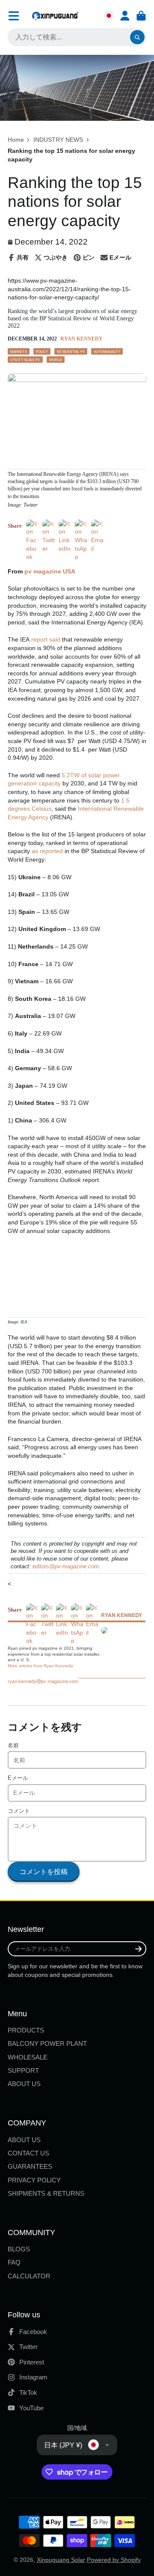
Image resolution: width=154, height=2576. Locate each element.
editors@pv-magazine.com (66, 1567)
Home (16, 140)
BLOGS (19, 2249)
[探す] (137, 37)
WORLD (56, 360)
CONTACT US (28, 2153)
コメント (19, 1811)
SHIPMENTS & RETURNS (46, 2193)
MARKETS (19, 352)
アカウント (125, 16)
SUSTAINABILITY (107, 352)
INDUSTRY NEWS (58, 140)
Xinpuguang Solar (61, 2560)
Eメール (18, 1778)
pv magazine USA (50, 571)
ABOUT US (24, 2084)
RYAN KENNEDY (81, 339)
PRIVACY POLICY (34, 2180)
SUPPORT (23, 2070)
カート (141, 16)
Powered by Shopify (114, 2560)
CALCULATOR (29, 2276)
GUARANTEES (30, 2166)
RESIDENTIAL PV (71, 352)
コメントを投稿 (44, 1872)
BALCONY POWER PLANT (47, 2043)
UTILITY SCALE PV (25, 360)
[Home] (55, 16)
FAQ (14, 2262)
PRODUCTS (26, 2030)
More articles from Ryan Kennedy (40, 1666)
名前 (13, 1746)
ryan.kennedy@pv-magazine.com (43, 1681)
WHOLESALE (28, 2057)
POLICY (42, 352)
